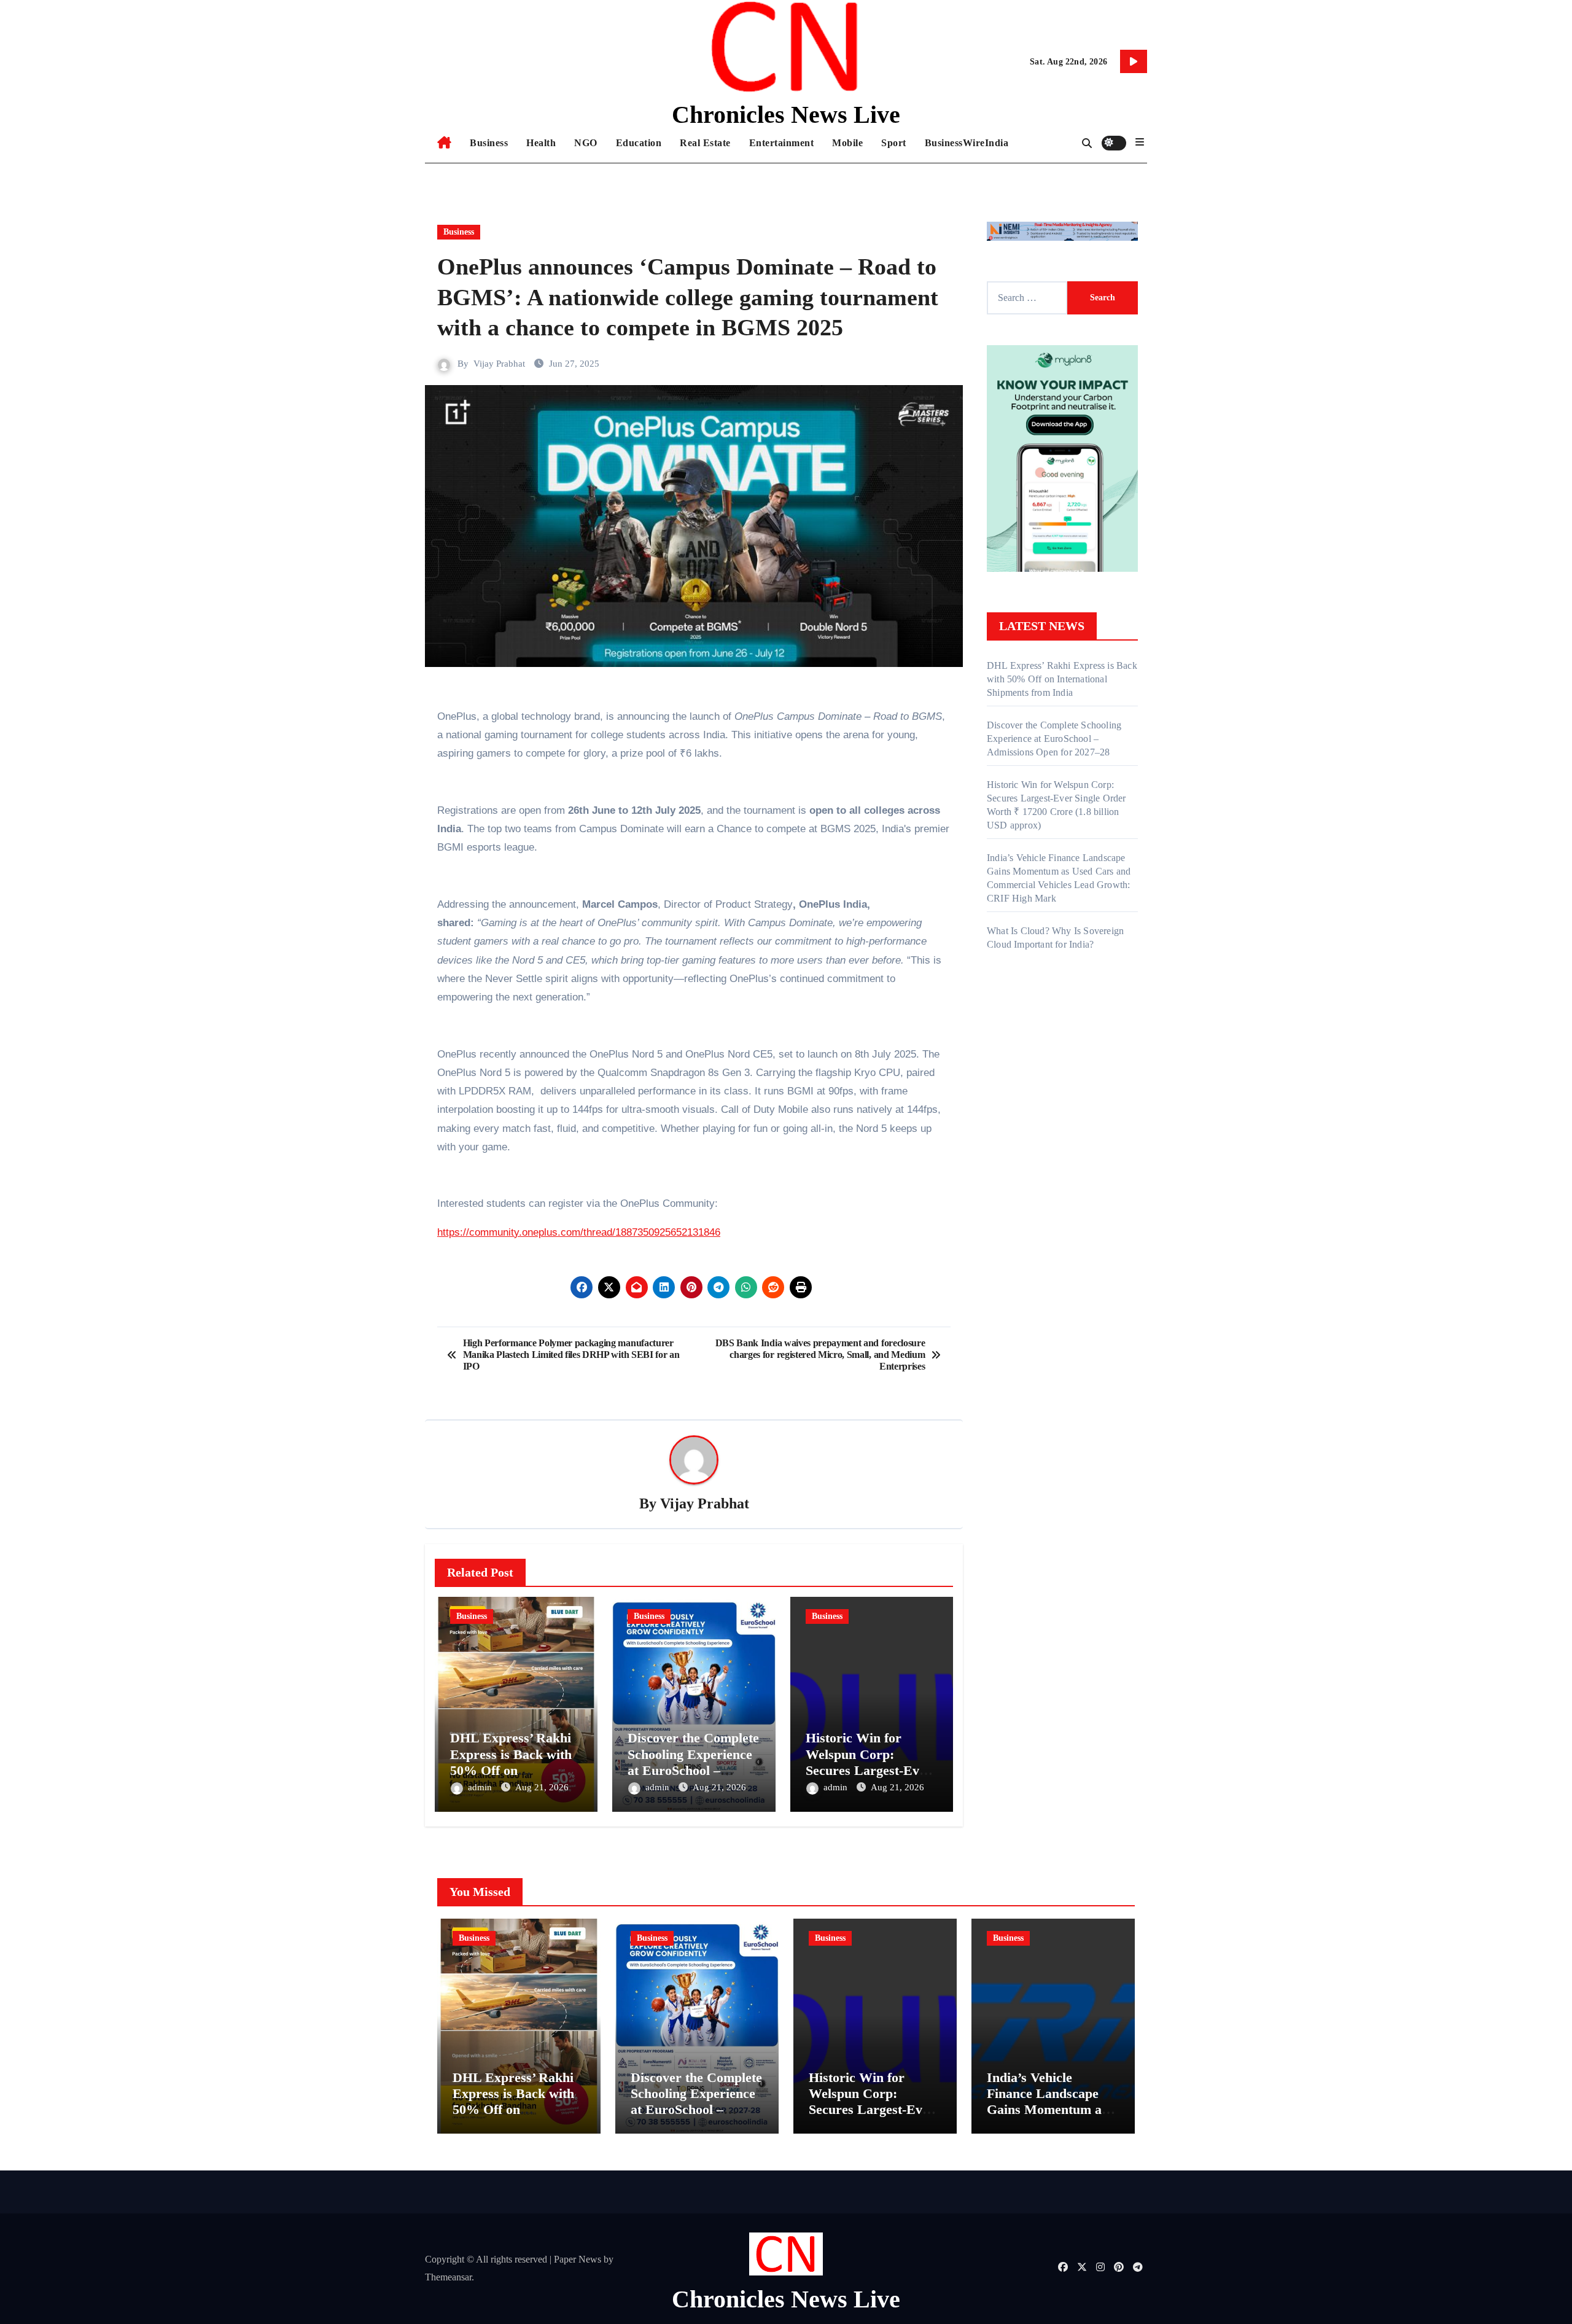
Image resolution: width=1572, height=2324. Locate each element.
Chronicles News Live (786, 115)
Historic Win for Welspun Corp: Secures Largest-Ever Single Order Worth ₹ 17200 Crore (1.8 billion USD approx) (873, 2118)
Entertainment (782, 143)
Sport (894, 143)
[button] (1140, 142)
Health (541, 143)
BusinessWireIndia (967, 143)
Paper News (578, 2259)
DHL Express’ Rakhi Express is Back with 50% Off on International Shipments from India (513, 1770)
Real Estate (705, 143)
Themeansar (448, 2277)
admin (481, 1787)
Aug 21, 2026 (542, 1787)
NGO (586, 143)
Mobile (847, 143)
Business (489, 143)
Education (639, 143)
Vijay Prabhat (499, 364)
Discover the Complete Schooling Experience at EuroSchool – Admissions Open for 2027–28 (693, 1770)
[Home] (444, 143)
